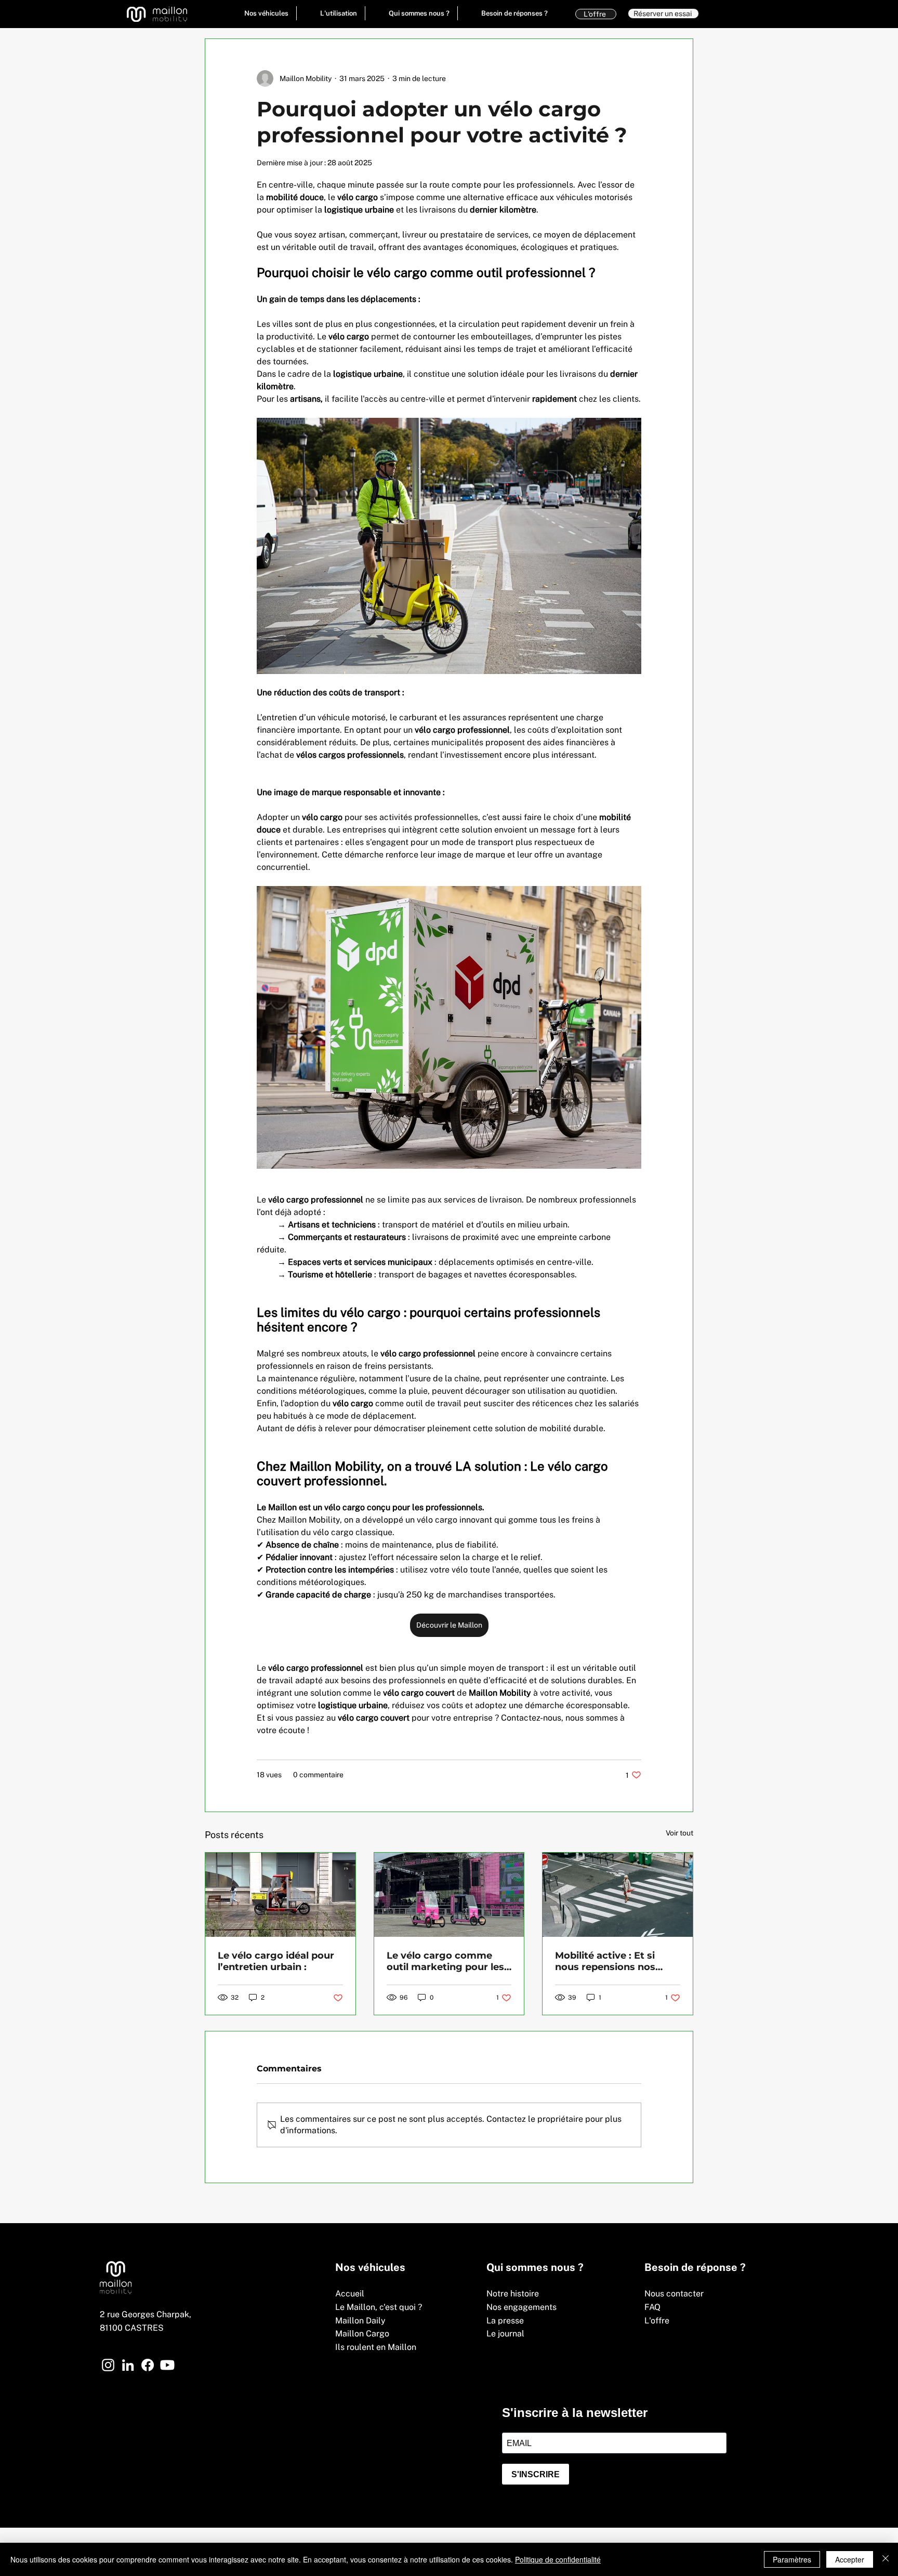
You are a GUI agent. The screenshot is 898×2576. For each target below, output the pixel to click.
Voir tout (679, 1833)
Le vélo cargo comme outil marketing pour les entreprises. (445, 1961)
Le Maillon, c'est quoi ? (379, 2307)
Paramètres (792, 2559)
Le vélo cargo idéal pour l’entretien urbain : (276, 1961)
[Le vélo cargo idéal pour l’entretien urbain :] (280, 1895)
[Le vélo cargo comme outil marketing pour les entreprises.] (449, 1895)
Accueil (350, 2294)
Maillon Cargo (362, 2334)
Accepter (850, 2559)
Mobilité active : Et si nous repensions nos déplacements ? (605, 1961)
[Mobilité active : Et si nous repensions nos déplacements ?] (618, 1895)
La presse (505, 2321)
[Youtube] (167, 2365)
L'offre (657, 2321)
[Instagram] (108, 2365)
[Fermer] (886, 2559)
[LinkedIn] (128, 2365)
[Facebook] (148, 2365)
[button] (259, 13)
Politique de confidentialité (558, 2559)
